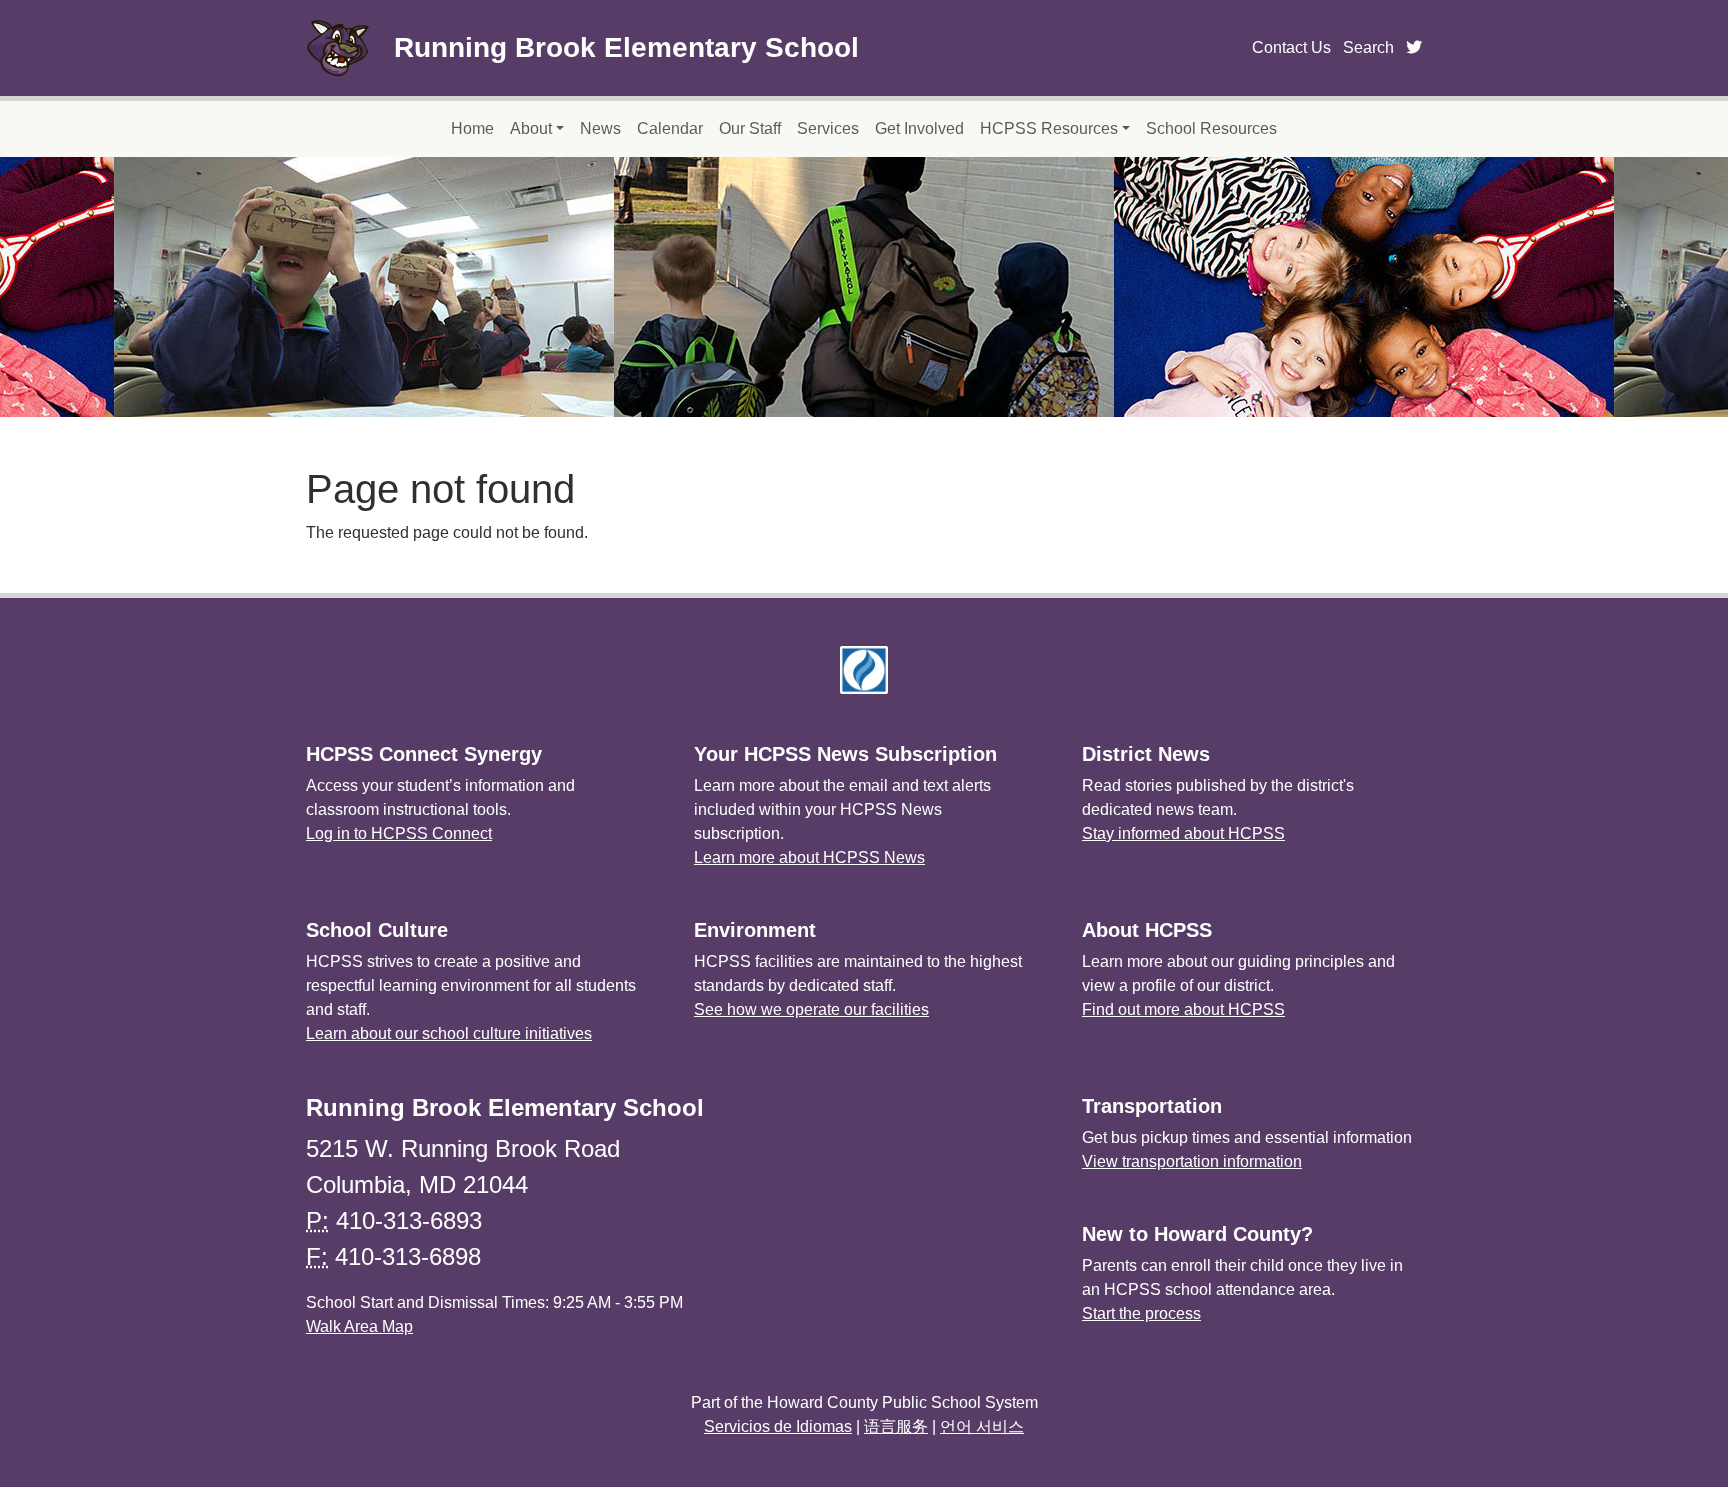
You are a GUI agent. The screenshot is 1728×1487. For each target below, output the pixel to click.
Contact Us (1291, 47)
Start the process (1141, 1313)
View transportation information (1192, 1161)
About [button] (531, 128)
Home (472, 128)
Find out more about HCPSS (1183, 1009)
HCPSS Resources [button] (1049, 128)
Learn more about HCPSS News (809, 857)
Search (1368, 47)
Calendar (670, 128)
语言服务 (896, 1426)
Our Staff (750, 128)
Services (828, 128)
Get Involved (919, 128)
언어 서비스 (982, 1426)
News (600, 128)
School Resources (1211, 128)
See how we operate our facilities (811, 1009)
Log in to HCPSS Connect (399, 833)
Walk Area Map (359, 1326)
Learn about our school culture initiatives (449, 1033)
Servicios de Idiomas (778, 1426)
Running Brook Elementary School (626, 47)
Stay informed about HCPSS (1183, 833)
